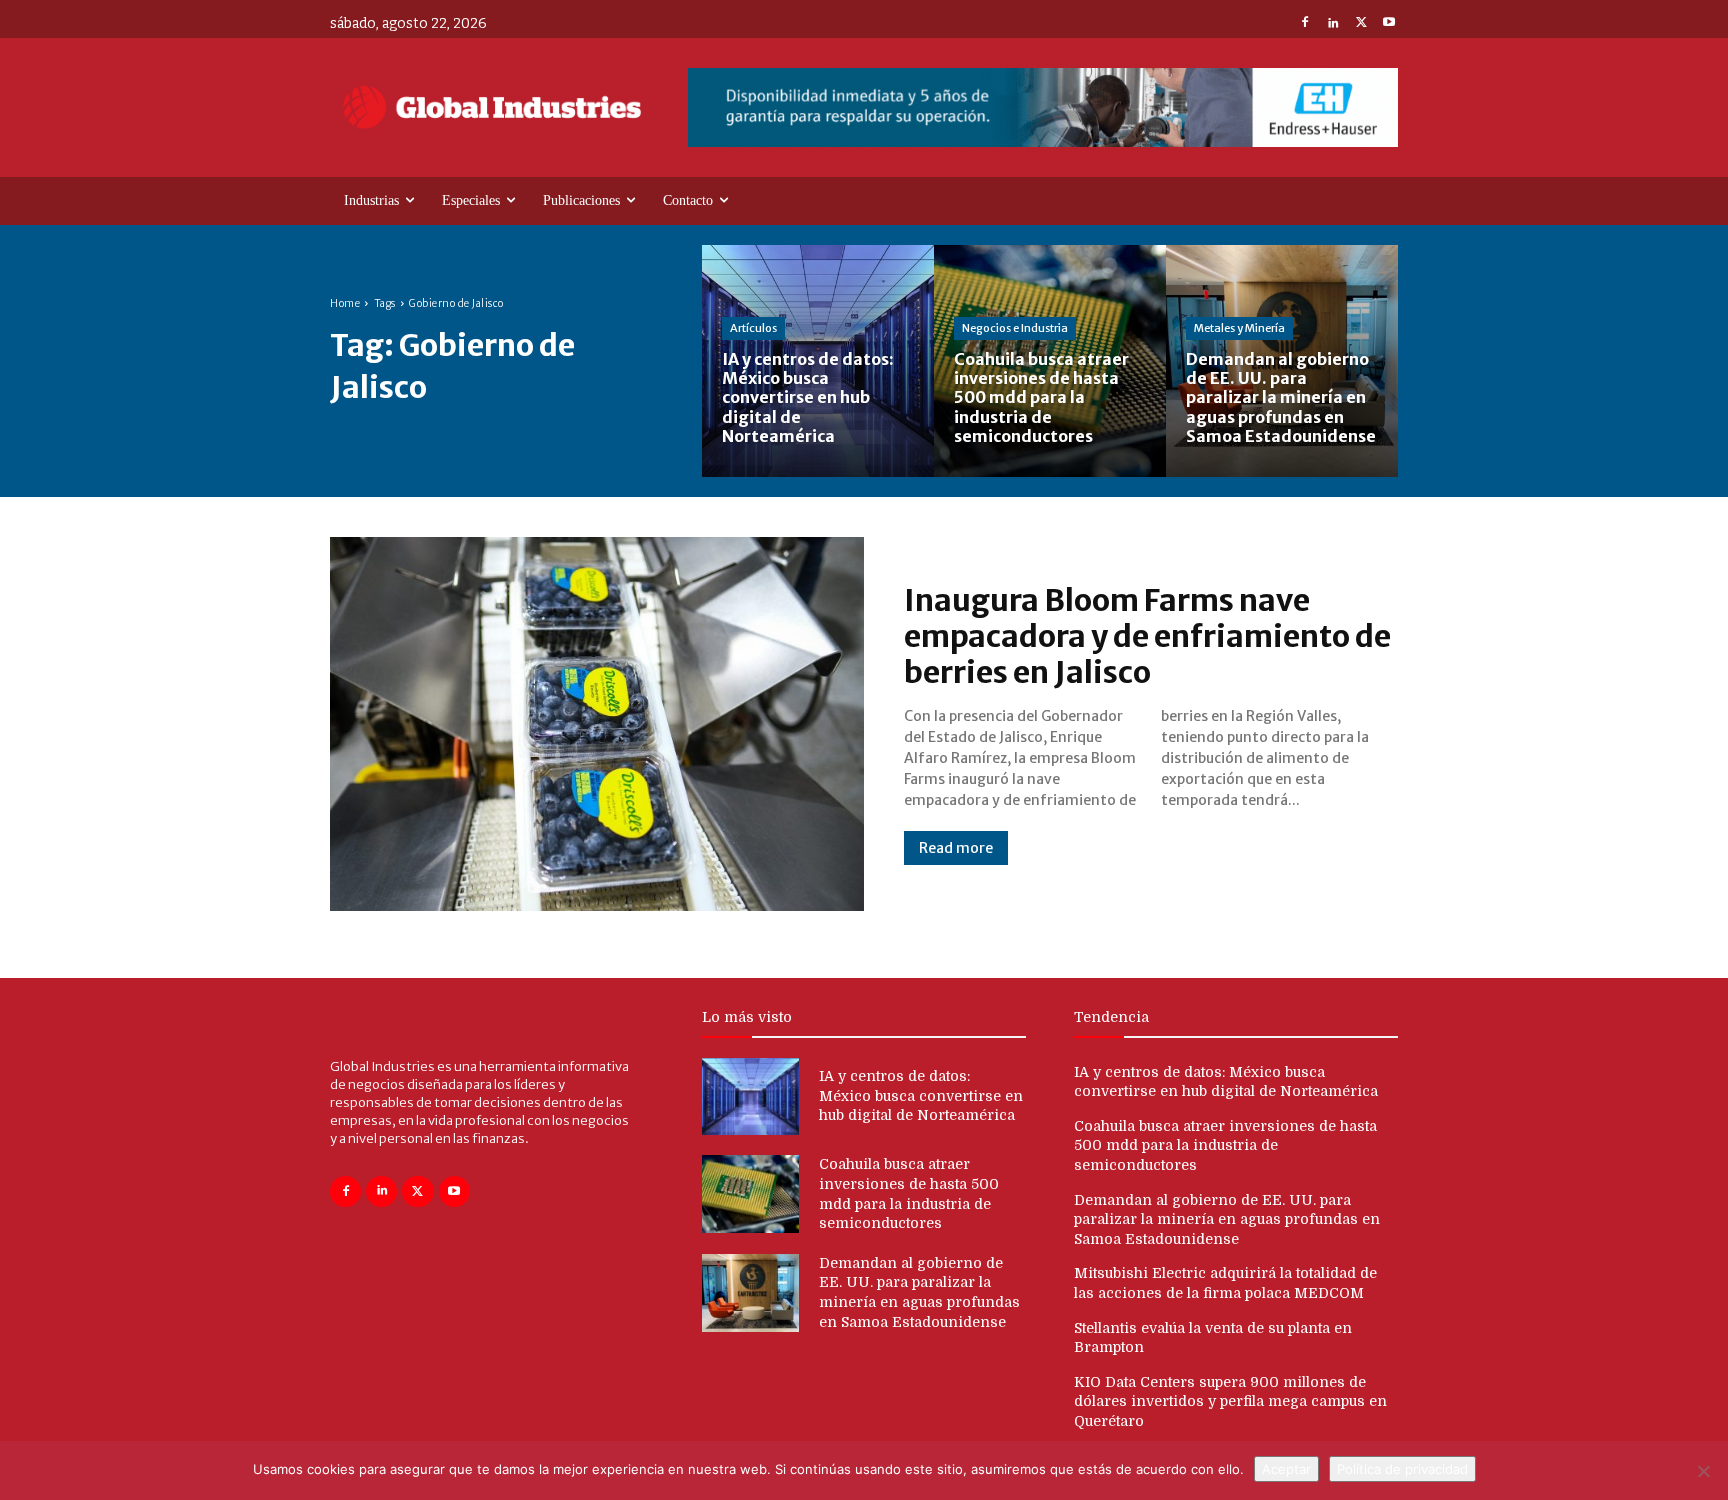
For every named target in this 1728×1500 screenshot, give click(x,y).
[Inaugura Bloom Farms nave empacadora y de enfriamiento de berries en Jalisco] (597, 724)
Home (345, 303)
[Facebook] (1305, 24)
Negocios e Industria (1015, 328)
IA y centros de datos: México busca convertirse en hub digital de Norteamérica (921, 1095)
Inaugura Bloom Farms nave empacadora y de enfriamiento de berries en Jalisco (1147, 636)
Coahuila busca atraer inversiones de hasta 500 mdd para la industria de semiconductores (1225, 1145)
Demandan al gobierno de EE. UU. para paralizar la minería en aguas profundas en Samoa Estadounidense (1227, 1219)
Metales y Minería (1239, 328)
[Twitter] (1361, 24)
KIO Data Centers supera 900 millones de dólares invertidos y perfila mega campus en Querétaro (1230, 1401)
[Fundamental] (1043, 107)
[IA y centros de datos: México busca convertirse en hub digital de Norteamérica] (818, 361)
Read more (956, 848)
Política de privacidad (1402, 1469)
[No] (1703, 1471)
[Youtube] (1389, 24)
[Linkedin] (1333, 24)
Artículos (753, 328)
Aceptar (1286, 1469)
